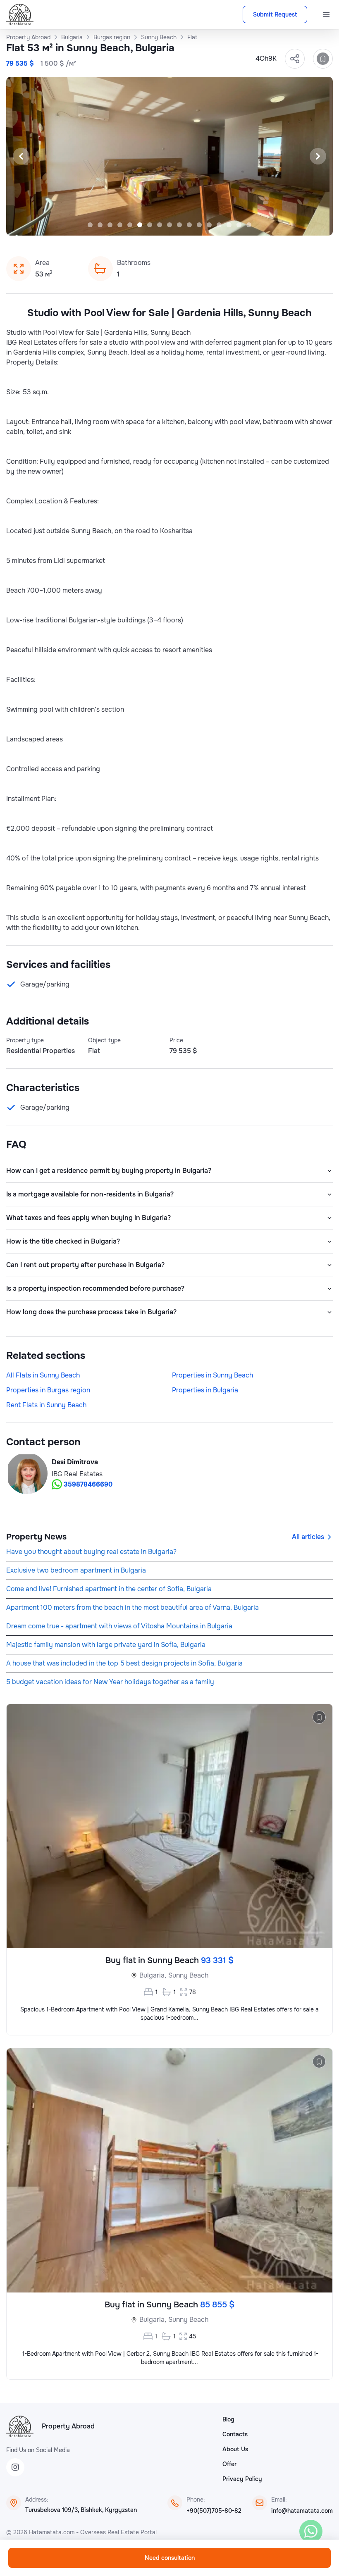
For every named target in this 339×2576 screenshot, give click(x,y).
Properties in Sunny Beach (212, 1375)
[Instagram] (15, 2467)
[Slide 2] (100, 225)
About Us (235, 2449)
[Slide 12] (199, 225)
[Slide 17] (249, 225)
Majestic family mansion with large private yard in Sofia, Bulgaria (106, 1645)
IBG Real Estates (77, 1474)
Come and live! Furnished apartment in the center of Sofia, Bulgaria (109, 1589)
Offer (229, 2464)
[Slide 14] (219, 225)
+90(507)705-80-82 (214, 2511)
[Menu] (326, 14)
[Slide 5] (130, 225)
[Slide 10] (179, 225)
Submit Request (275, 14)
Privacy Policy (242, 2479)
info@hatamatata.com (302, 2511)
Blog (228, 2419)
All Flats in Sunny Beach (43, 1375)
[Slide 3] (110, 225)
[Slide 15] (229, 225)
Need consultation (170, 2558)
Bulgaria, (153, 1975)
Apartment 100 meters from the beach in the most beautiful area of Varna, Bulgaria (132, 1607)
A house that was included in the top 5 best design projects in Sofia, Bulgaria (124, 1663)
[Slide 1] (90, 225)
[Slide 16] (239, 225)
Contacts (235, 2434)
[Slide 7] (150, 225)
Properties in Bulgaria (205, 1390)
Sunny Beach (188, 1975)
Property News (36, 1537)
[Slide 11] (189, 225)
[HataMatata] (20, 2426)
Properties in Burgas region (48, 1390)
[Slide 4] (120, 225)
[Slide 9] (169, 225)
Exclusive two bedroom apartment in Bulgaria (76, 1570)
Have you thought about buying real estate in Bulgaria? (91, 1552)
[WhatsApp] (311, 2531)
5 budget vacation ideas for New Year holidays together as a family (110, 1682)
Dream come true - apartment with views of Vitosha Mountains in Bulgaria (119, 1626)
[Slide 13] (209, 225)
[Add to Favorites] (323, 59)
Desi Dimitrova (75, 1462)
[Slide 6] (140, 225)
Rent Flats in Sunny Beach (46, 1405)
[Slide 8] (160, 225)
